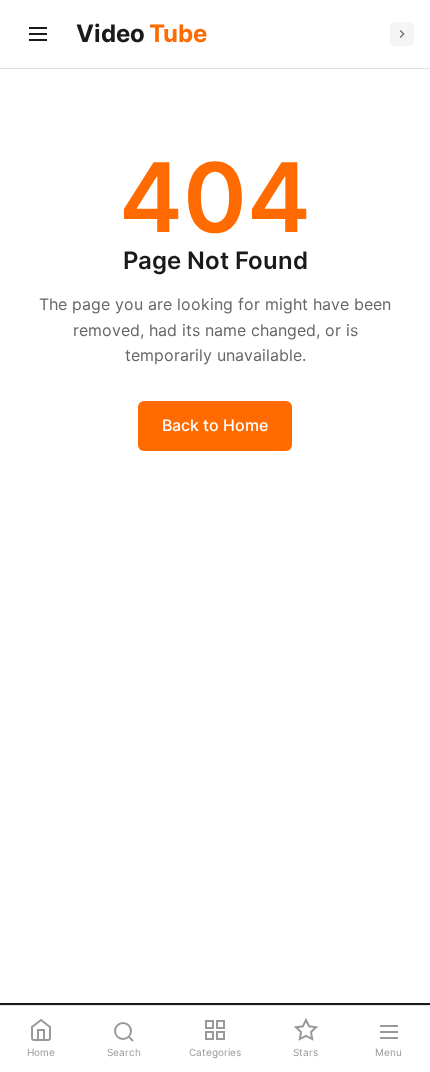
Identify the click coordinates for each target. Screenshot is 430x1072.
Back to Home (215, 425)
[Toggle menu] (38, 34)
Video (141, 33)
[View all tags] (402, 34)
